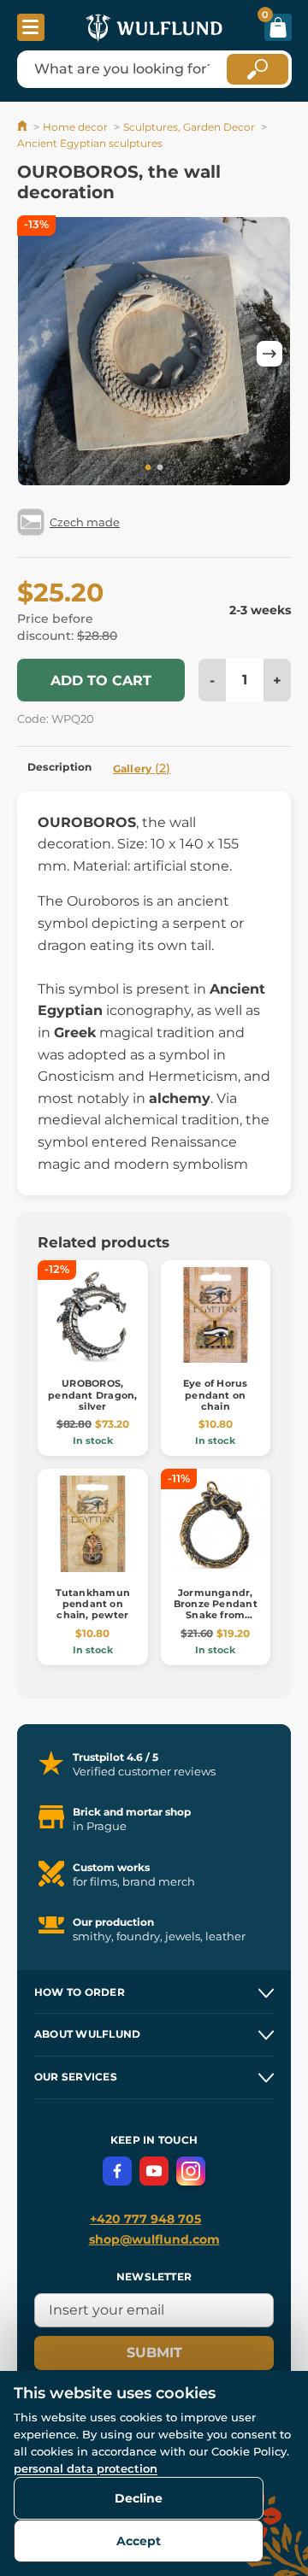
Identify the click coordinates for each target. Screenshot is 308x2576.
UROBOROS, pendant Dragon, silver (92, 1394)
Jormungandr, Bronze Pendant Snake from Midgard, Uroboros (216, 1615)
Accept (139, 2541)
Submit (154, 2353)
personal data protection (86, 2468)
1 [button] (148, 468)
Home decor (75, 127)
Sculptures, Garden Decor (189, 127)
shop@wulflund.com (154, 2239)
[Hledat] (258, 69)
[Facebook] (117, 2171)
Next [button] (269, 354)
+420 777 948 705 (145, 2219)
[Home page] (24, 127)
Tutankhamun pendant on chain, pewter (93, 1604)
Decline (139, 2498)
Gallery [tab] (142, 768)
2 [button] (160, 468)
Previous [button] (38, 354)
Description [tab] (60, 767)
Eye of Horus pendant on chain (216, 1394)
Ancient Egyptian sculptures (90, 143)
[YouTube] (154, 2171)
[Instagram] (191, 2171)
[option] (154, 353)
